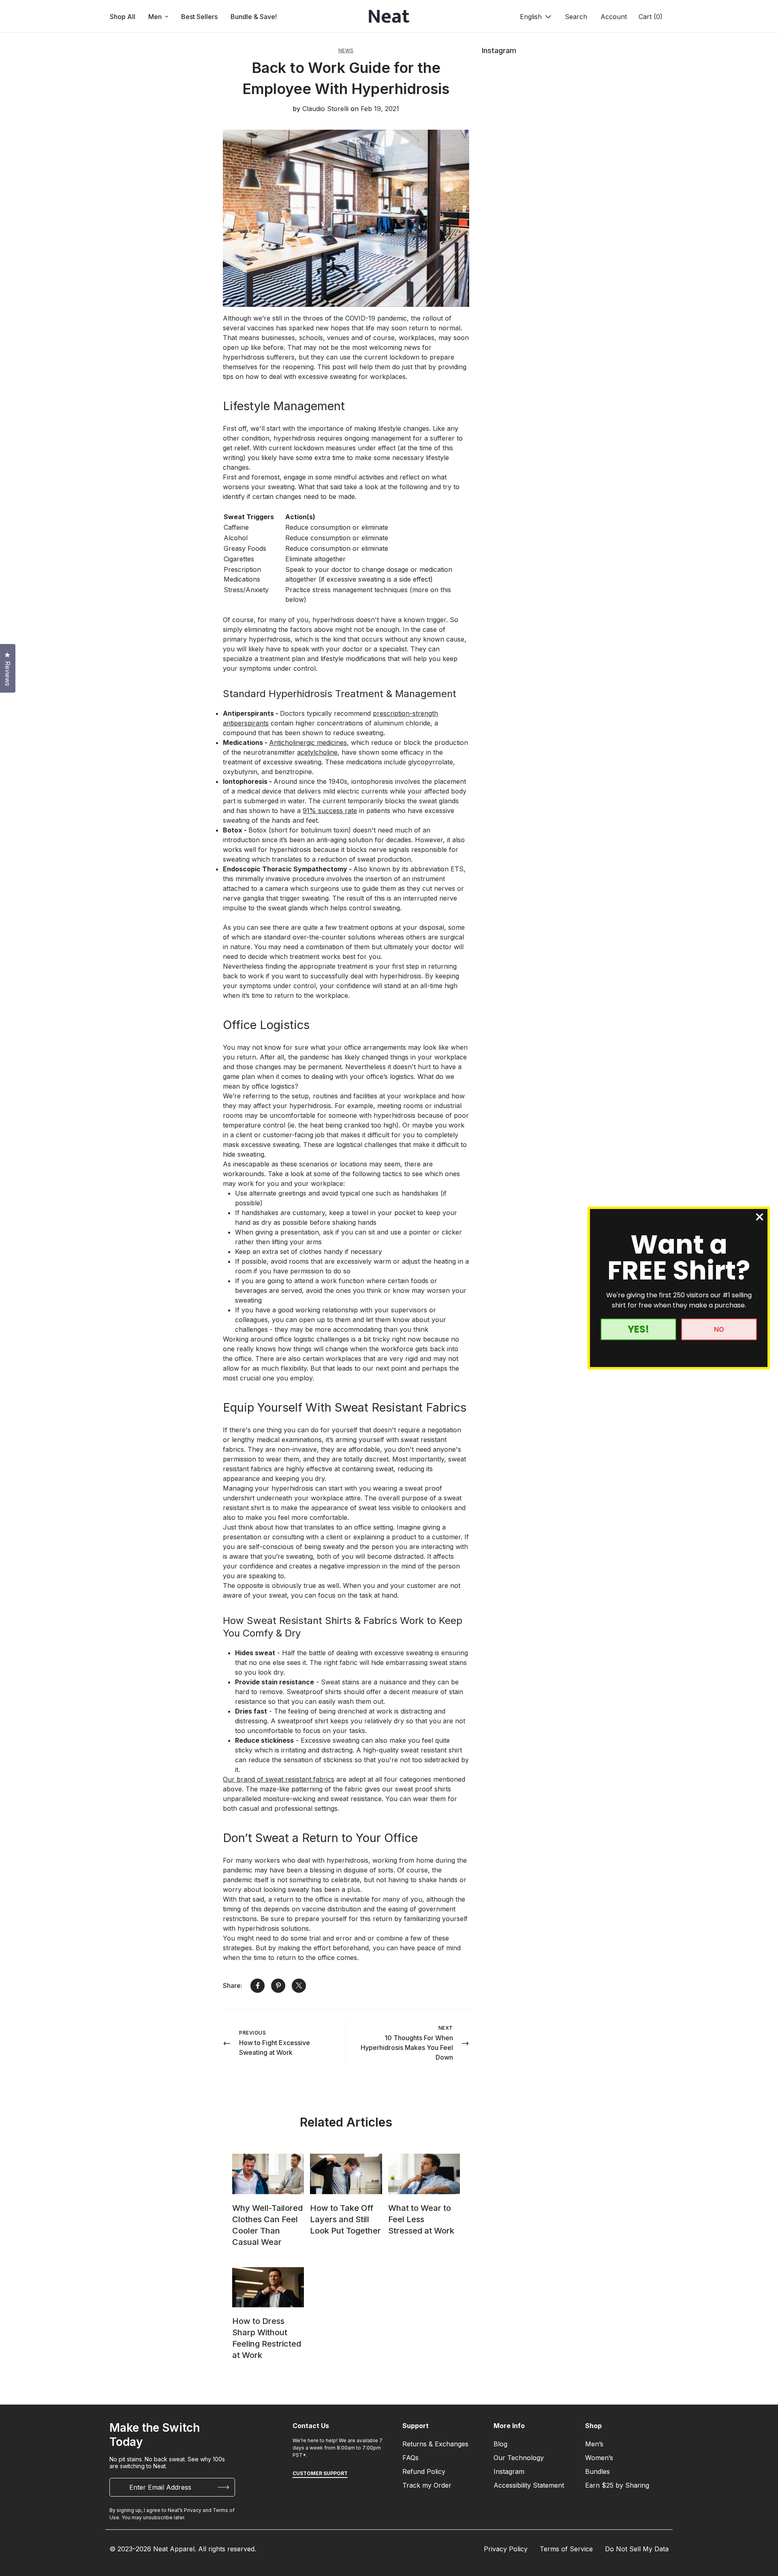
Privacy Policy (506, 2549)
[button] (650, 17)
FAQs (410, 2458)
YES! (638, 1329)
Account (614, 17)
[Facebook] (258, 1986)
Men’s (594, 2444)
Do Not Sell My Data (637, 2549)
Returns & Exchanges (435, 2444)
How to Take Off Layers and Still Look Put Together (345, 2219)
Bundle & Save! (254, 17)
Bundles (597, 2471)
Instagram (509, 2471)
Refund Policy (424, 2471)
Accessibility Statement (529, 2485)
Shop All (123, 17)
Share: (233, 1985)
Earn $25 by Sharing (617, 2485)
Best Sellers (199, 17)
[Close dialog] (760, 1217)
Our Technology (519, 2458)
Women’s (599, 2458)
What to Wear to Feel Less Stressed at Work (421, 2219)
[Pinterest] (278, 1986)
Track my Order (427, 2485)
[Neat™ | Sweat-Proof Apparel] (389, 17)
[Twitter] (299, 1986)
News (346, 50)
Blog (500, 2444)
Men (155, 17)
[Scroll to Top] (762, 2532)
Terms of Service (566, 2549)
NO (719, 1329)
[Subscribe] (223, 2487)
